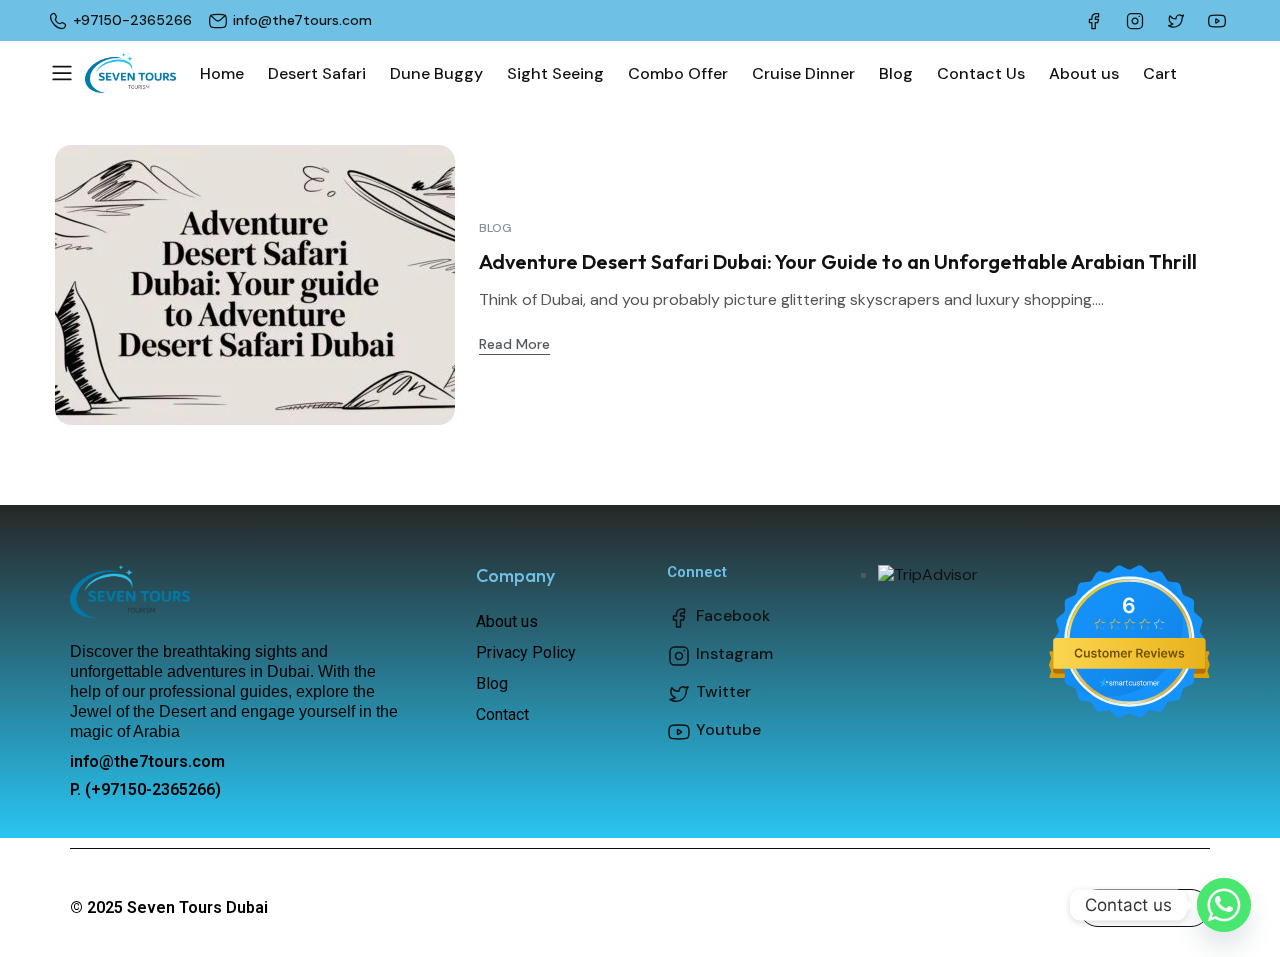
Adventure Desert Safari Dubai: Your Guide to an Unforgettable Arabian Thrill (838, 261)
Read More (514, 344)
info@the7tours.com (147, 761)
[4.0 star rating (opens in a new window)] (1129, 623)
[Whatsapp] (1224, 905)
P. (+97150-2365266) (145, 789)
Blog (495, 228)
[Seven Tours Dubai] (130, 73)
